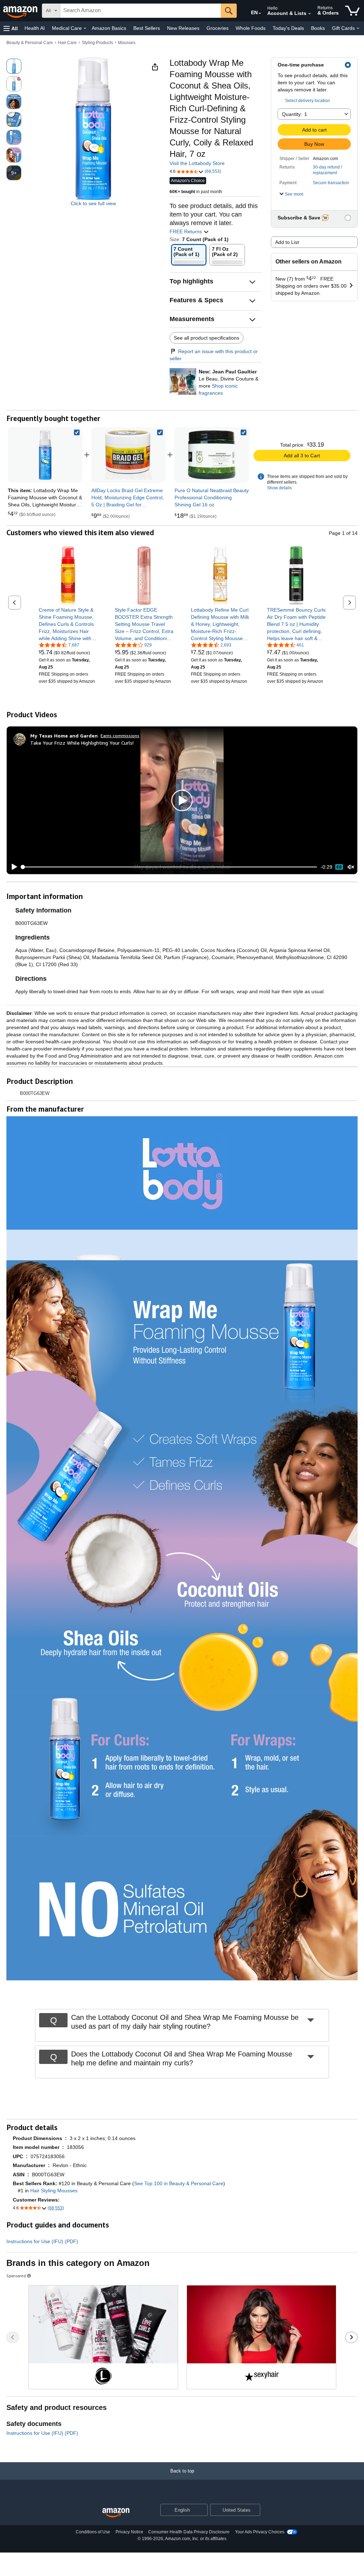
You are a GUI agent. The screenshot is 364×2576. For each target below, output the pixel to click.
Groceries (218, 28)
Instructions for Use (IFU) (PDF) (42, 2241)
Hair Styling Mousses (54, 2191)
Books (318, 28)
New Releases (183, 28)
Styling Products (97, 43)
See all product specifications (207, 338)
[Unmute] (351, 867)
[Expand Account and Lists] (310, 14)
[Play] (12, 867)
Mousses (127, 43)
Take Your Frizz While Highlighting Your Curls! (82, 743)
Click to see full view (93, 203)
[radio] (14, 66)
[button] (11, 28)
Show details (279, 488)
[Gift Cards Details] (358, 28)
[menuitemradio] (339, 867)
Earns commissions (120, 736)
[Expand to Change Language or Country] (260, 14)
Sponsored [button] (16, 2276)
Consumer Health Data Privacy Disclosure (189, 2532)
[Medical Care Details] (85, 28)
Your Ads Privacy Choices (260, 2532)
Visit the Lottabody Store (197, 163)
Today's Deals (288, 28)
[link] (128, 455)
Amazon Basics (109, 28)
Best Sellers (147, 28)
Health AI (35, 28)
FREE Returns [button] (186, 231)
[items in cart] (352, 11)
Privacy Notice (129, 2532)
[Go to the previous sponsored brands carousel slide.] (13, 2337)
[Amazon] (21, 11)
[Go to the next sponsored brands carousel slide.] (351, 2337)
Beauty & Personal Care (30, 43)
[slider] (169, 867)
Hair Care (67, 43)
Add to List (287, 242)
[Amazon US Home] (116, 2513)
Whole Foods (251, 28)
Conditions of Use (93, 2532)
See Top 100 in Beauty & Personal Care (179, 2183)
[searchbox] (141, 11)
